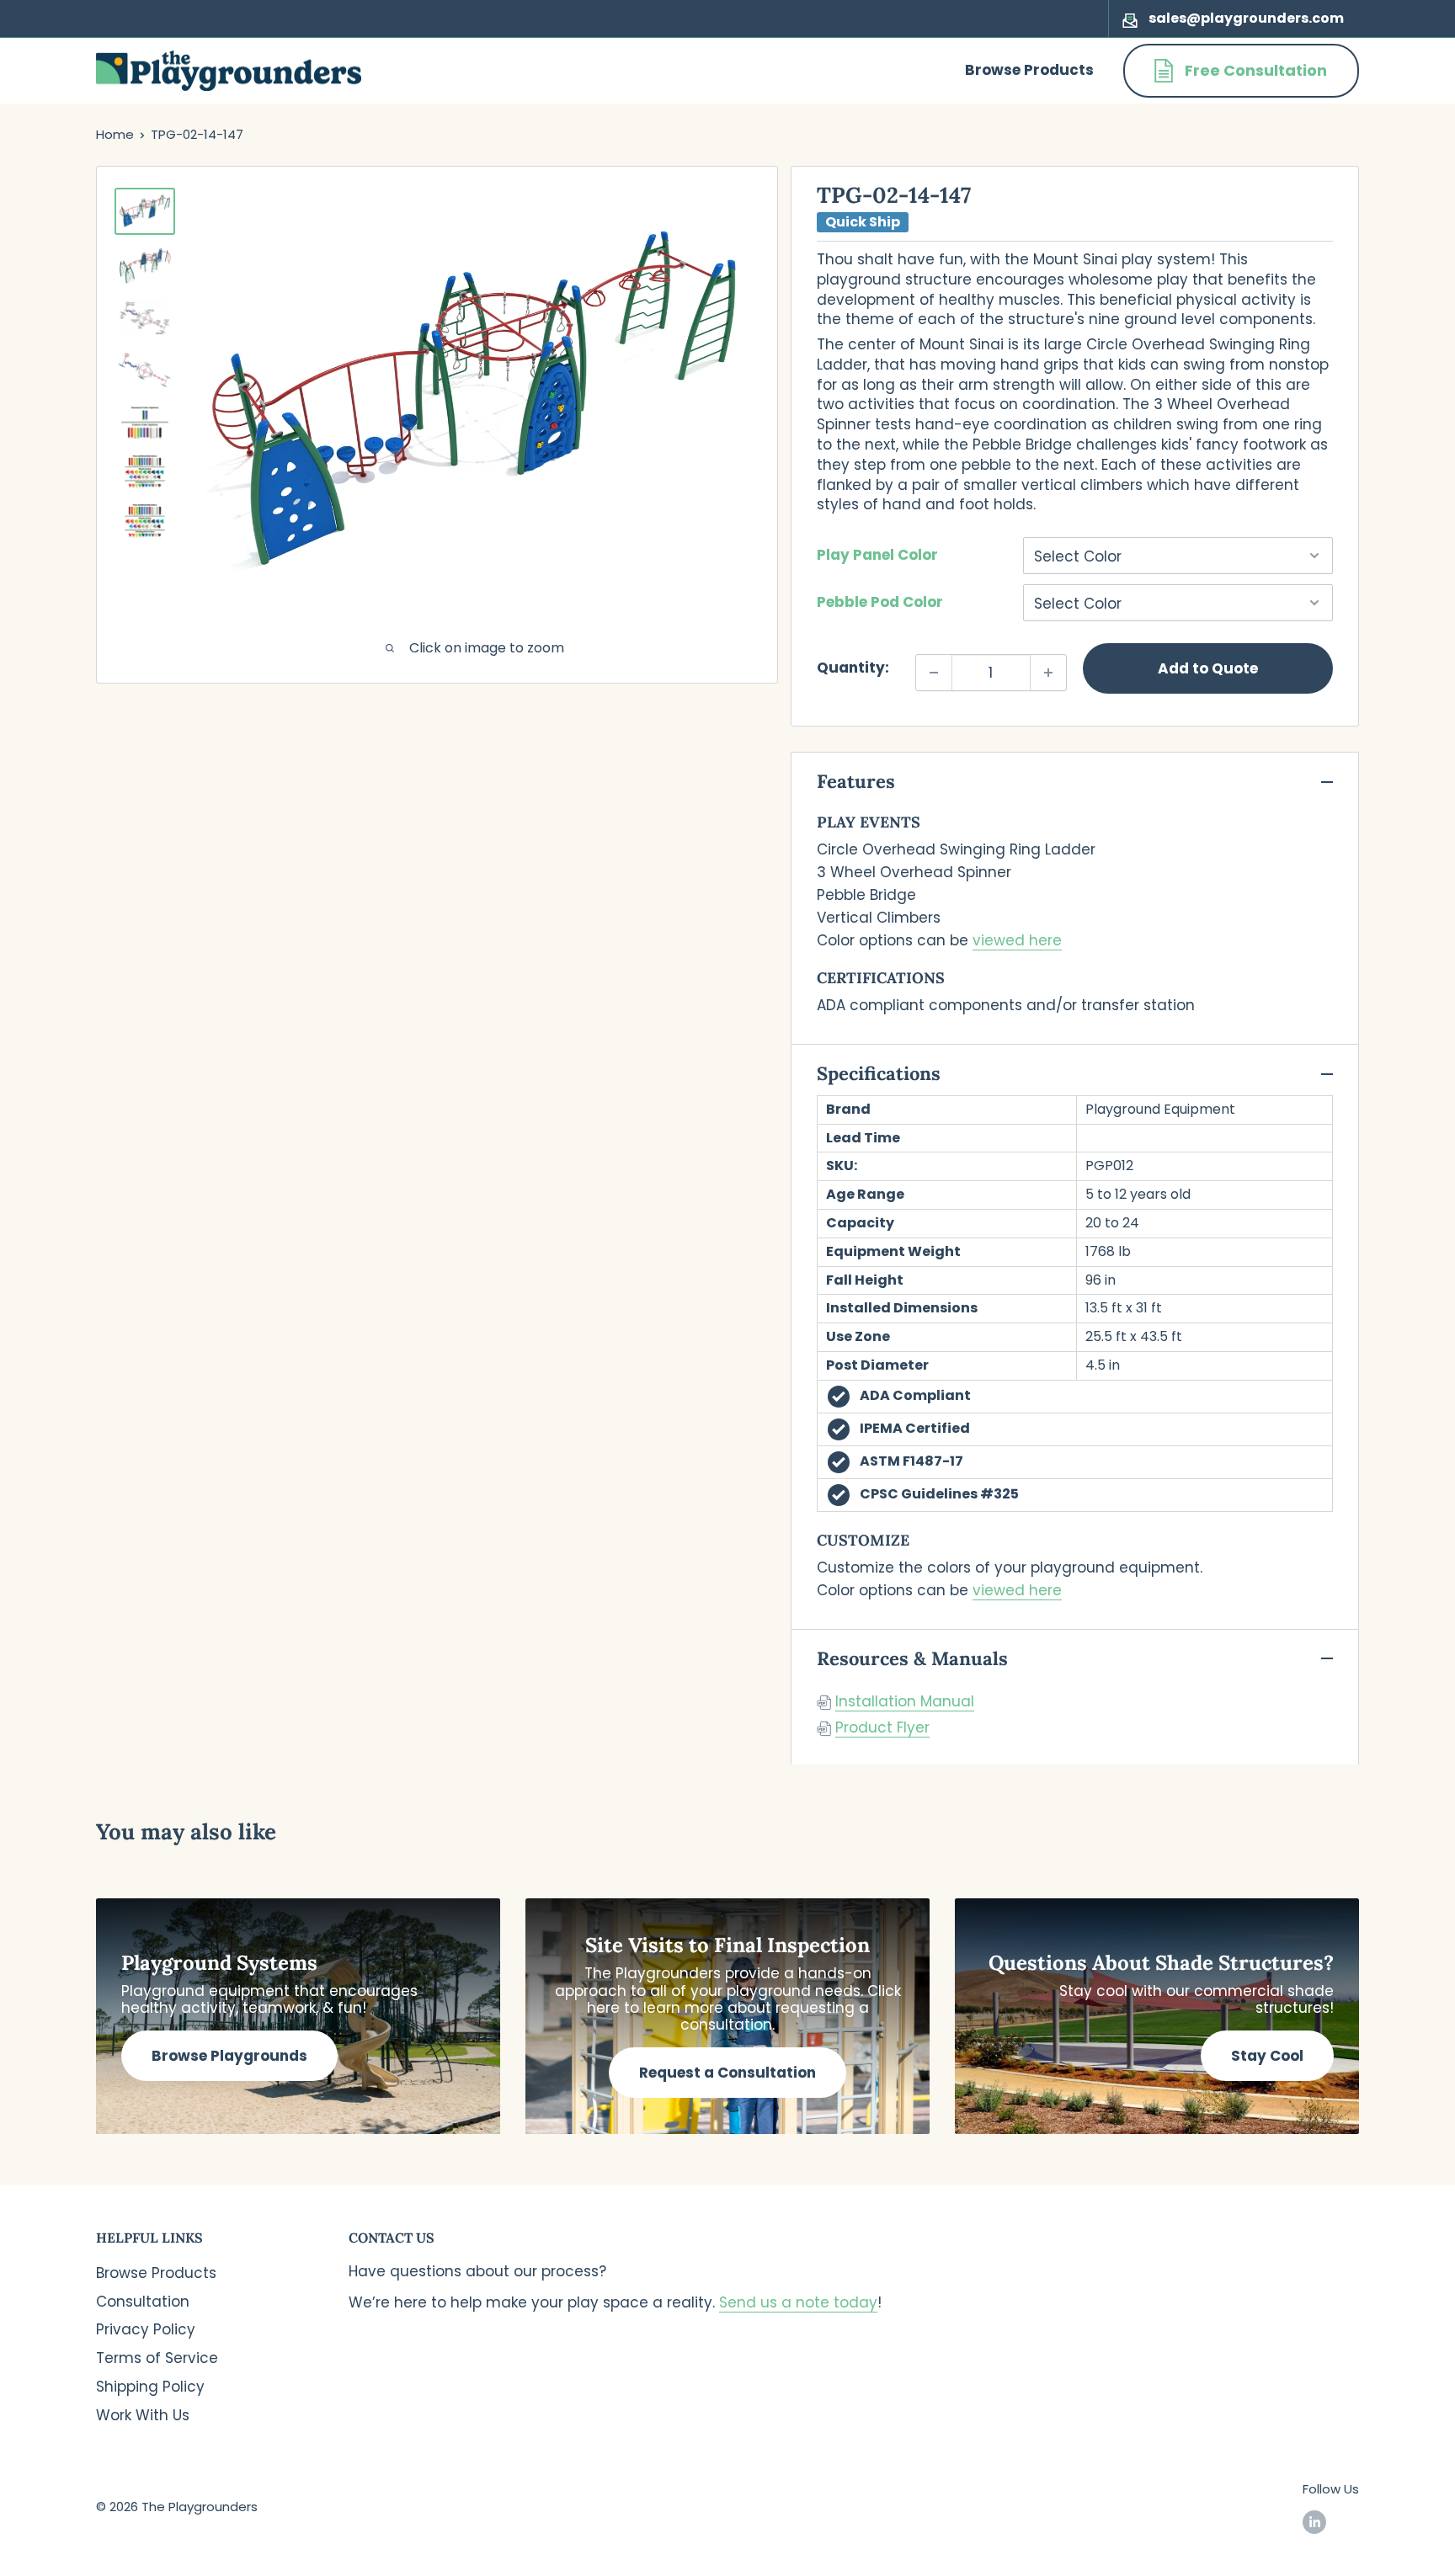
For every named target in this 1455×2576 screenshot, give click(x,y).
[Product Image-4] (145, 370)
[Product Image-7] (145, 521)
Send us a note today (798, 2302)
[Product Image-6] (145, 472)
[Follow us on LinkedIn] (1314, 2522)
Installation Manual (905, 1701)
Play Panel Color (877, 555)
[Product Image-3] (145, 318)
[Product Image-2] (145, 265)
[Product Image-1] (145, 211)
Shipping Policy (150, 2387)
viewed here (1017, 940)
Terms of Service (157, 2358)
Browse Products (1029, 70)
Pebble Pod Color (880, 602)
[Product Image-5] (145, 422)
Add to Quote (1208, 668)
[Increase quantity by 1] (1048, 673)
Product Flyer (882, 1727)
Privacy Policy (146, 2329)
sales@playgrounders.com (1246, 18)
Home (115, 134)
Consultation (143, 2302)
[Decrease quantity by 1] (934, 673)
